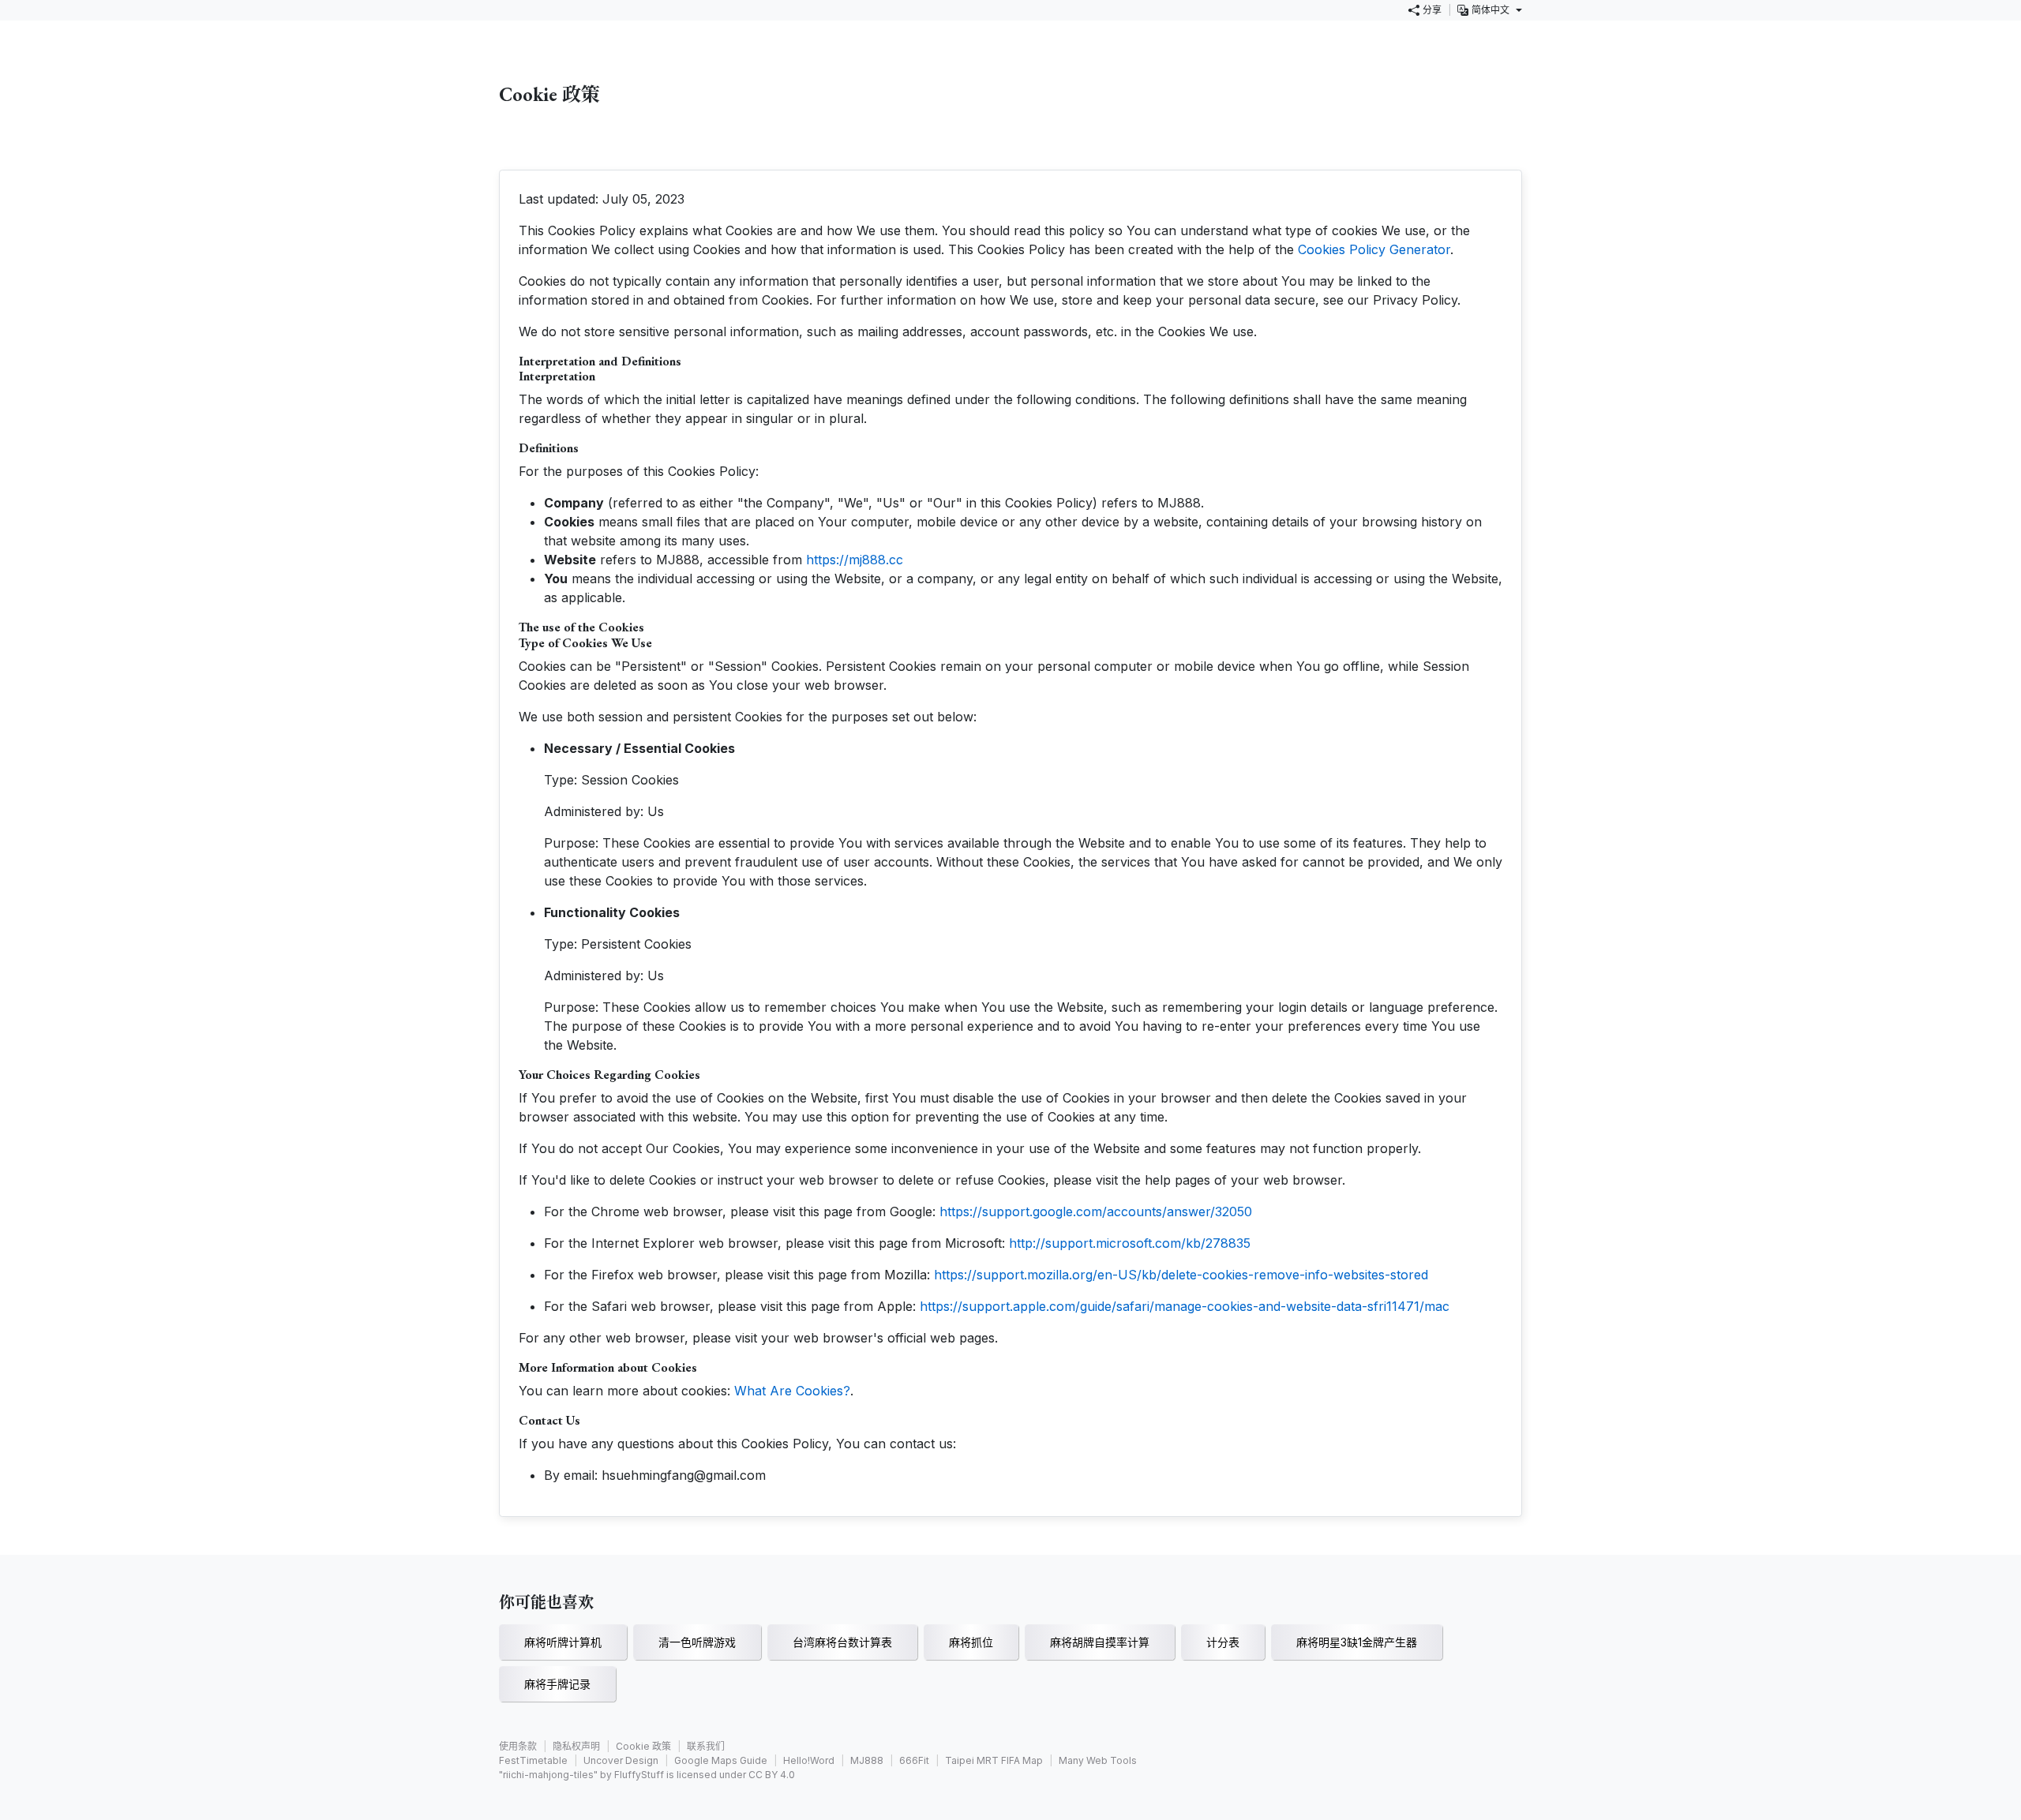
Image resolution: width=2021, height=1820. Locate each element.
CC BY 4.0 (772, 1775)
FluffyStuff (639, 1775)
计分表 (1223, 1642)
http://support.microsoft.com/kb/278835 (1130, 1243)
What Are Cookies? (792, 1391)
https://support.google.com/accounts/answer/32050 (1096, 1211)
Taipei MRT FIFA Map (994, 1760)
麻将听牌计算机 (563, 1642)
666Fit (914, 1760)
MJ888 (867, 1760)
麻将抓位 (971, 1642)
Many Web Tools (1098, 1760)
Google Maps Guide (721, 1760)
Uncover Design (621, 1760)
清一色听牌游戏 (697, 1642)
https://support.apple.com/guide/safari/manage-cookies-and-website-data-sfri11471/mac (1185, 1306)
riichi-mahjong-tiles (548, 1775)
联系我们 (706, 1746)
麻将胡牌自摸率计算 (1100, 1642)
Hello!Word (809, 1760)
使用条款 (518, 1746)
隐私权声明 (576, 1746)
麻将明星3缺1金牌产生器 (1357, 1642)
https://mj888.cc (855, 560)
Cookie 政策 (643, 1746)
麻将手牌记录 (557, 1684)
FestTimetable (533, 1760)
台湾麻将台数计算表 (842, 1642)
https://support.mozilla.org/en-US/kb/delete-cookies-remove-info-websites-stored (1181, 1275)
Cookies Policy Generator (1374, 249)
